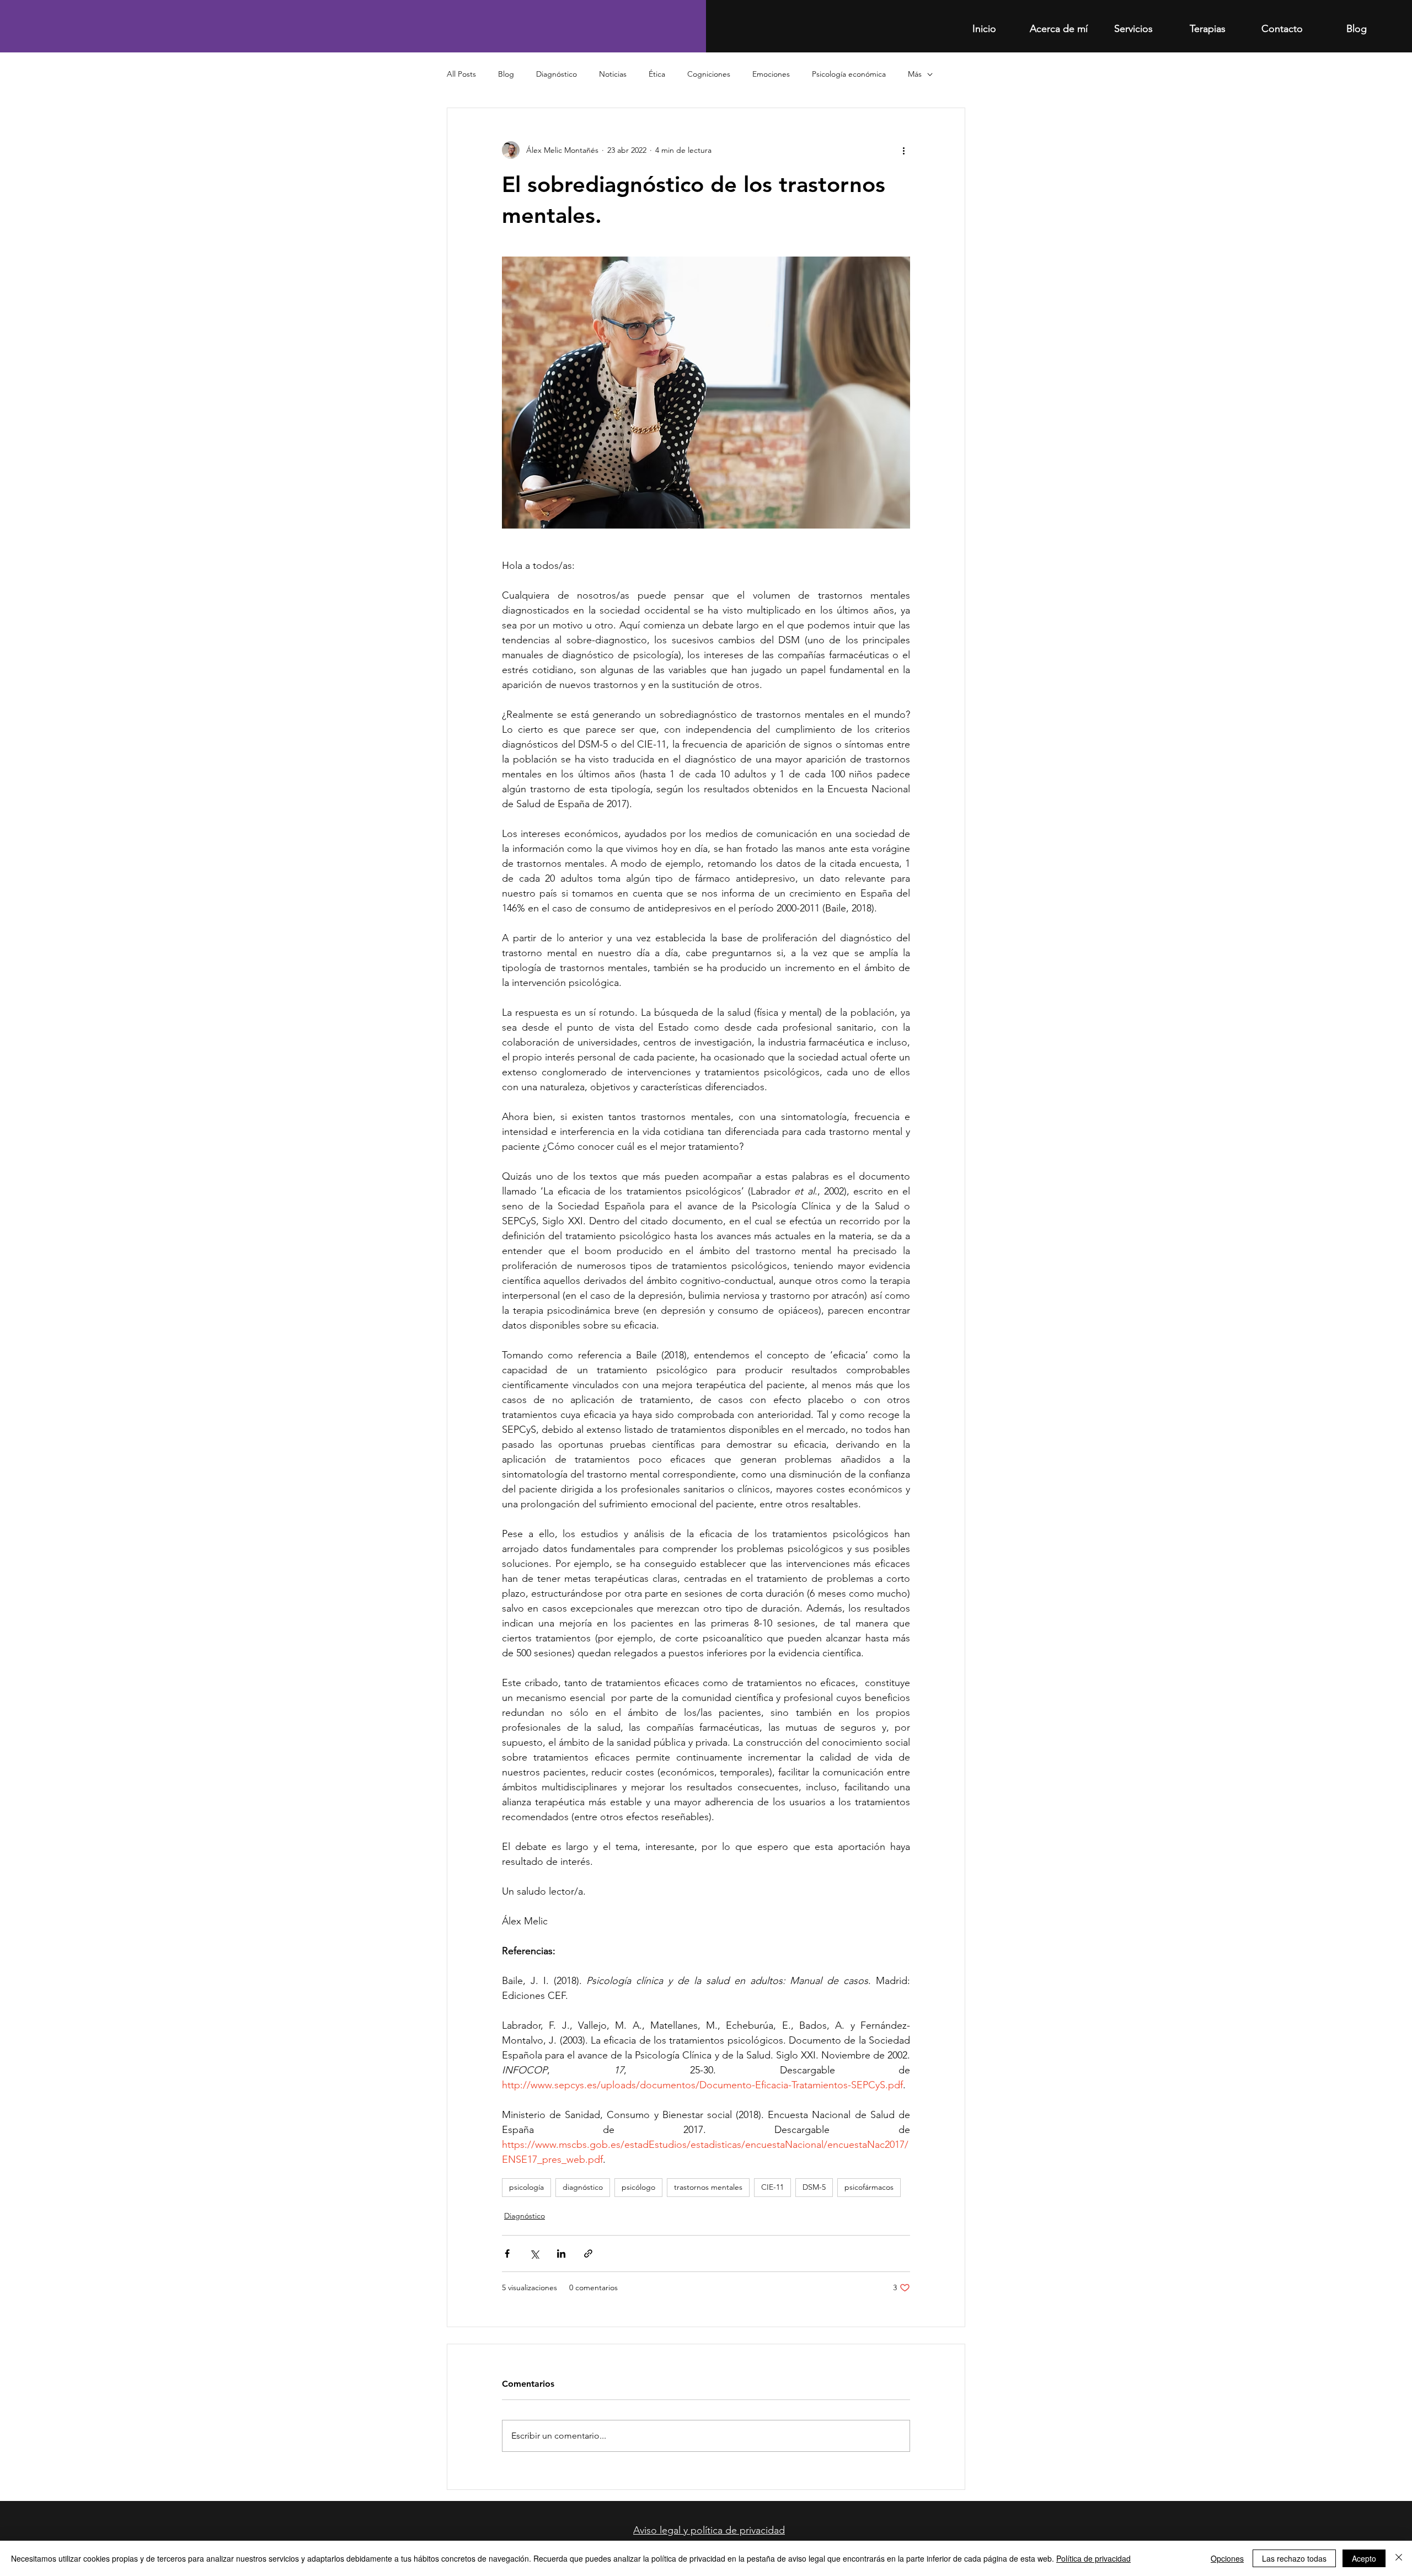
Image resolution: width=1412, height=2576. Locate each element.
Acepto (1364, 2558)
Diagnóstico (557, 74)
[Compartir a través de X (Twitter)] (534, 2254)
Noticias (613, 74)
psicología (526, 2187)
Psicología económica (849, 74)
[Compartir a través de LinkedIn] (561, 2254)
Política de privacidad (1093, 2558)
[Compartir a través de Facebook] (507, 2254)
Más (915, 74)
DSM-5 (814, 2187)
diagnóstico (583, 2187)
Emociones (771, 74)
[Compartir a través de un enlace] (588, 2254)
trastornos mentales (708, 2187)
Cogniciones (709, 74)
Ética (657, 74)
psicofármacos (869, 2187)
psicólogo (638, 2187)
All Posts (461, 74)
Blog (506, 74)
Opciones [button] (1227, 2558)
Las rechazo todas (1294, 2558)
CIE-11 (772, 2187)
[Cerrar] (1399, 2558)
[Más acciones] (903, 150)
